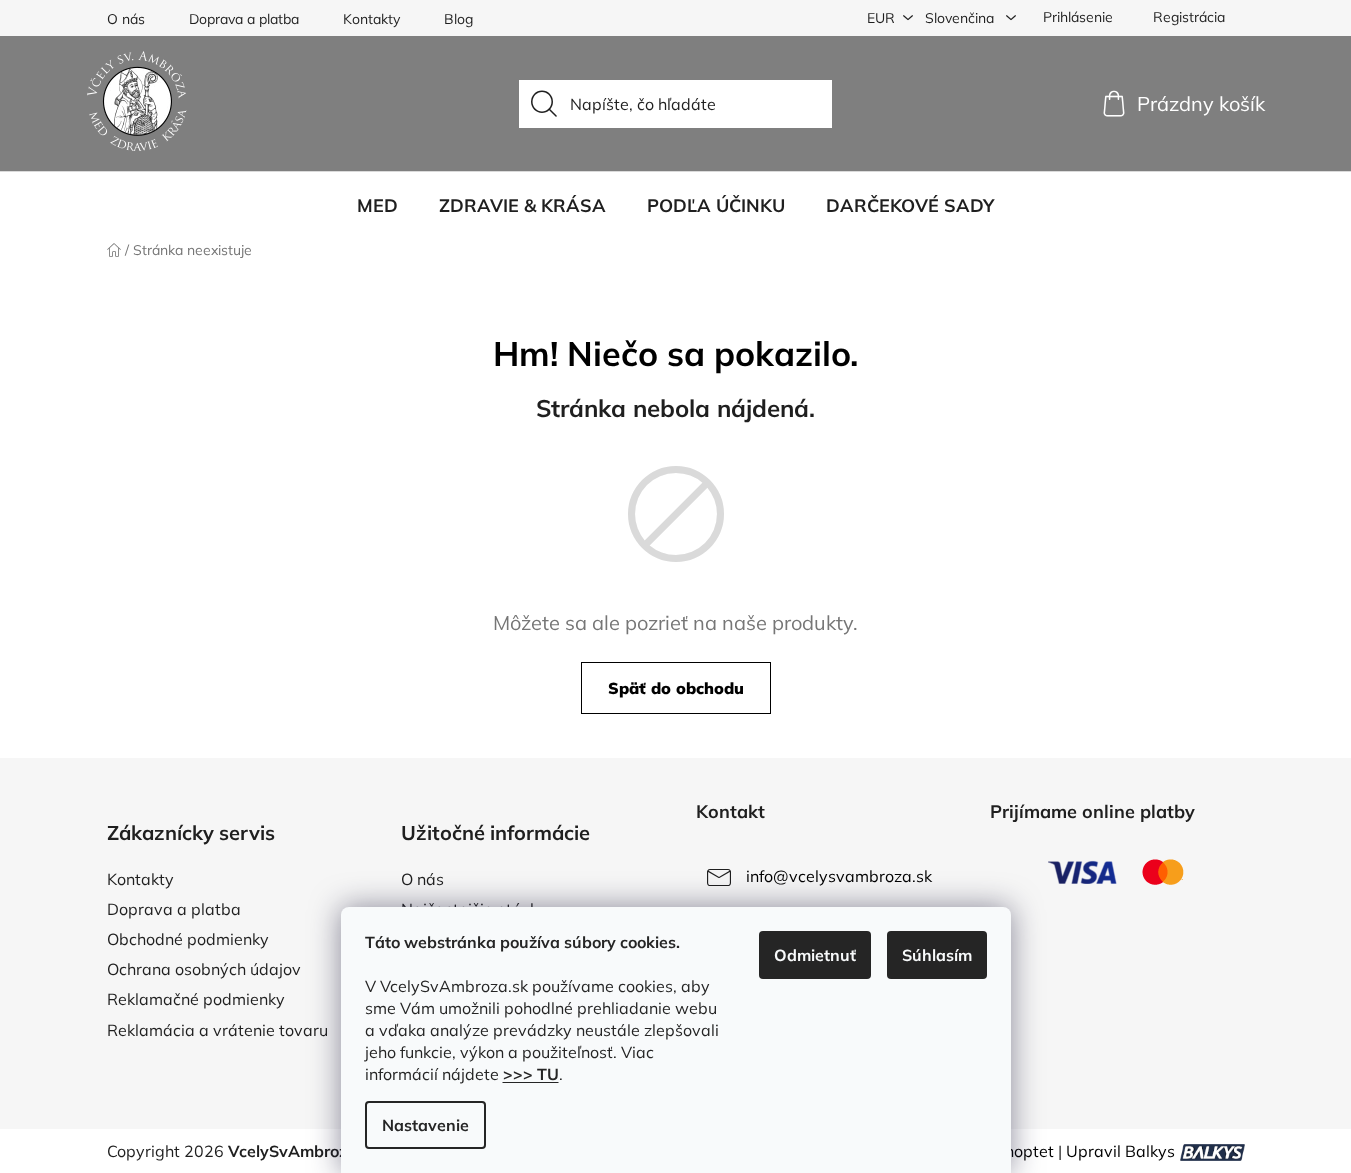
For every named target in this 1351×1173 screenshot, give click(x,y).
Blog (458, 19)
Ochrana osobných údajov (204, 969)
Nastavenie (425, 1125)
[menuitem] (377, 206)
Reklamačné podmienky (196, 999)
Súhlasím (937, 955)
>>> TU (531, 1074)
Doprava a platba (244, 19)
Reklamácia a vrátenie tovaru (217, 1030)
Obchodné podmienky (188, 939)
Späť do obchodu (676, 688)
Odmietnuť (815, 955)
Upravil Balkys (1120, 1151)
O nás (126, 19)
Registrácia (1189, 17)
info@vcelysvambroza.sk (839, 876)
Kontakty (371, 19)
